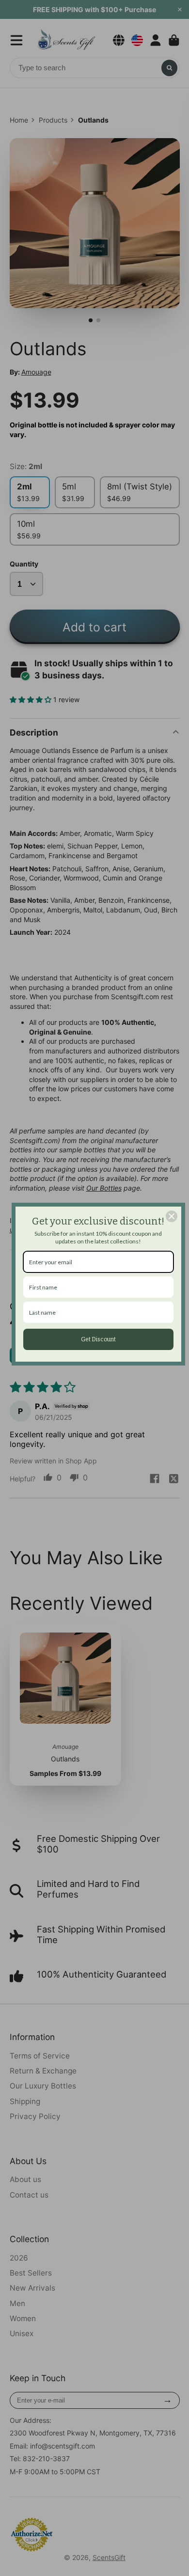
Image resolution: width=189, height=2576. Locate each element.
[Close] (172, 1216)
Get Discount (98, 1339)
